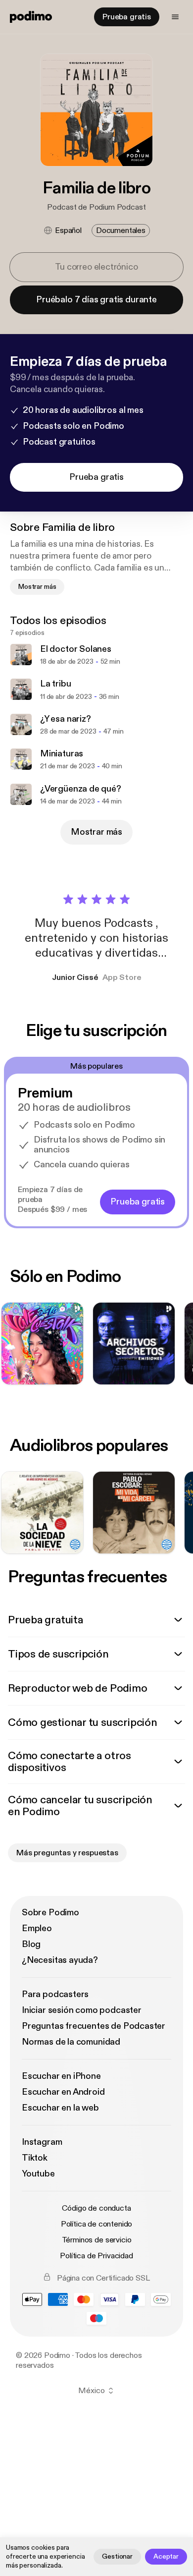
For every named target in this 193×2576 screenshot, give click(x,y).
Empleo (37, 1928)
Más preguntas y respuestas (67, 1853)
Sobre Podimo (50, 1913)
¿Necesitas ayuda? (60, 1960)
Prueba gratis (127, 17)
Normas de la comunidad (71, 2042)
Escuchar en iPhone (61, 2076)
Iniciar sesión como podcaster (82, 2010)
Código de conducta (96, 2208)
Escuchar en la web (60, 2108)
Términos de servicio (97, 2240)
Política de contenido (97, 2224)
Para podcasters (55, 1994)
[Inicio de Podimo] (31, 17)
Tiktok (35, 2158)
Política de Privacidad (96, 2256)
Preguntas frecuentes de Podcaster (94, 2026)
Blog (31, 1944)
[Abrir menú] (175, 17)
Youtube (38, 2174)
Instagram (42, 2142)
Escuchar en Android (63, 2092)
